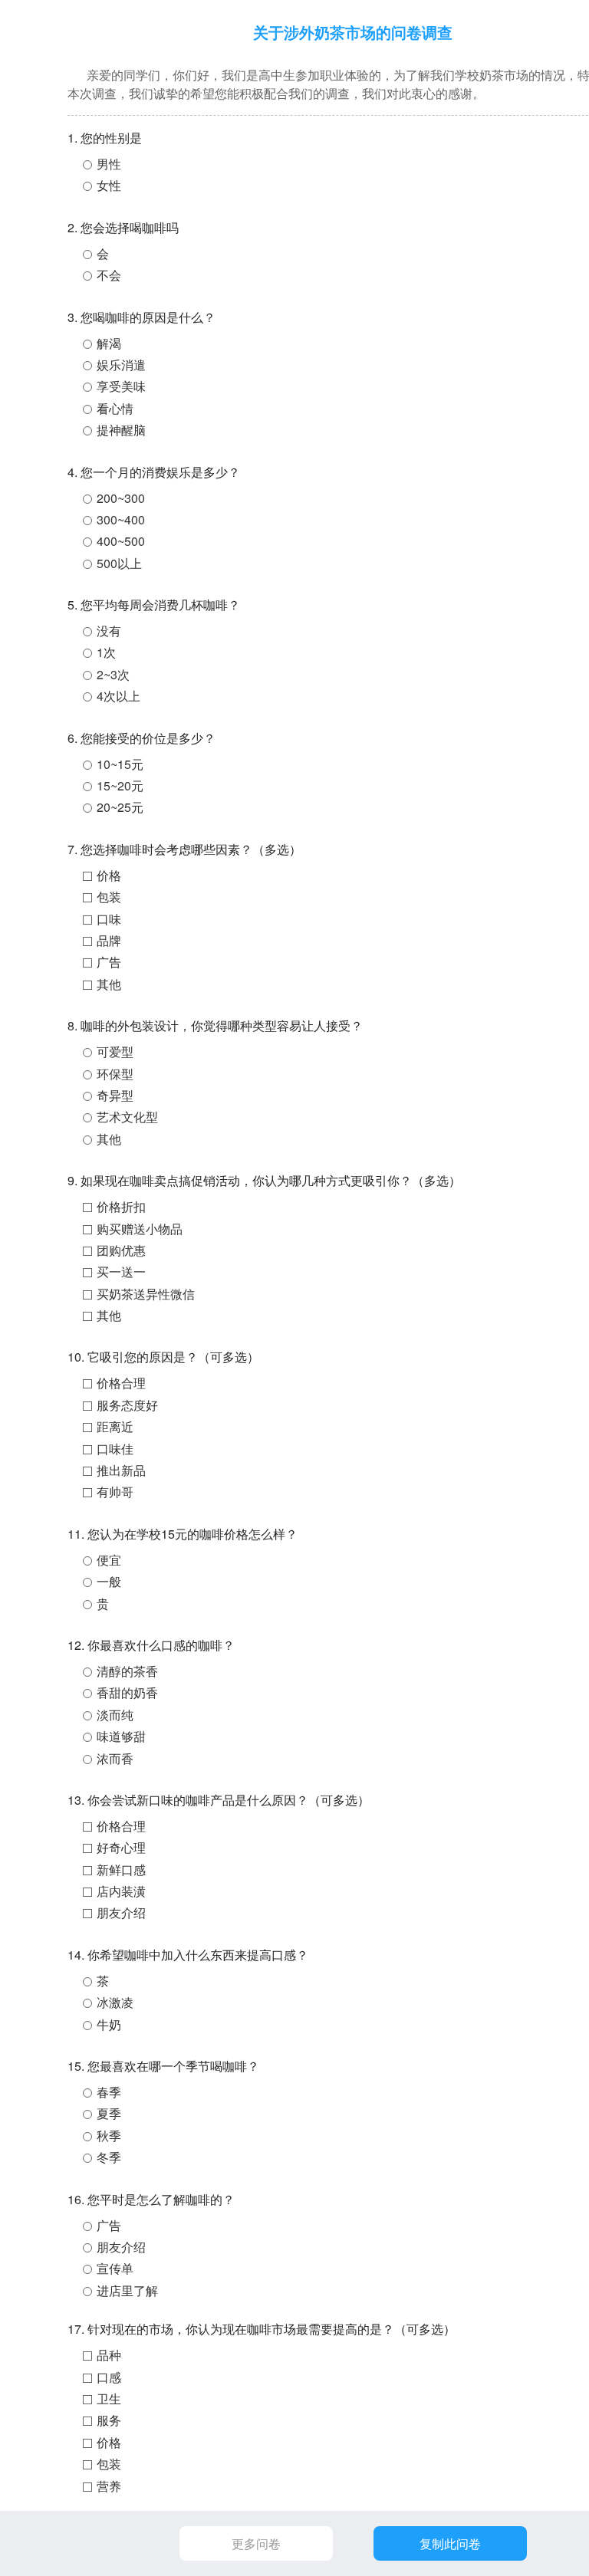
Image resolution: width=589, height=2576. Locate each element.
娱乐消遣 (121, 365)
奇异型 (115, 1095)
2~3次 (113, 674)
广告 (109, 962)
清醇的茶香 (127, 1671)
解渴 (109, 343)
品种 (109, 2355)
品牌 (109, 940)
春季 (109, 2092)
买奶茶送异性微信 (146, 1294)
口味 (109, 919)
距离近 (115, 1426)
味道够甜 (121, 1736)
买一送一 (121, 1272)
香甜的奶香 (127, 1692)
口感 (109, 2377)
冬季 (109, 2157)
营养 (109, 2486)
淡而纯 (115, 1715)
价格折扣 (121, 1206)
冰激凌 (115, 2002)
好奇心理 (121, 1847)
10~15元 (120, 764)
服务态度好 (127, 1405)
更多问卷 (256, 2543)
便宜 (109, 1560)
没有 (109, 631)
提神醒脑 (121, 430)
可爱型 (115, 1051)
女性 (109, 185)
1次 (106, 652)
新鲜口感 (121, 1870)
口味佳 (115, 1449)
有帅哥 (115, 1492)
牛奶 (109, 2024)
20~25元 (120, 807)
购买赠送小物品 (140, 1229)
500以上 (119, 563)
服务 (109, 2420)
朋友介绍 (121, 1912)
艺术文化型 (127, 1117)
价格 (109, 875)
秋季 (109, 2136)
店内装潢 (121, 1891)
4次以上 (118, 696)
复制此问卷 (450, 2543)
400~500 (121, 541)
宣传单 (115, 2268)
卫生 (109, 2399)
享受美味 (121, 386)
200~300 (121, 498)
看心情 (115, 408)
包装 (109, 897)
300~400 (121, 519)
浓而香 (115, 1758)
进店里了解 (127, 2290)
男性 (109, 164)
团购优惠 (121, 1250)
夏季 (109, 2113)
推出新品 (121, 1470)
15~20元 (120, 785)
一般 (109, 1581)
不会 (109, 275)
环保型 (115, 1074)
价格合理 (121, 1383)
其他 (109, 984)
